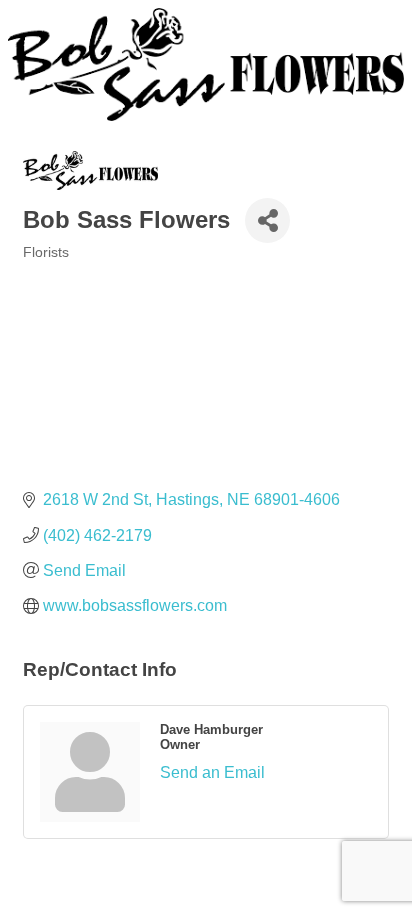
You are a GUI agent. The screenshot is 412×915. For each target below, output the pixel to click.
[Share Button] (267, 220)
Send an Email (212, 772)
